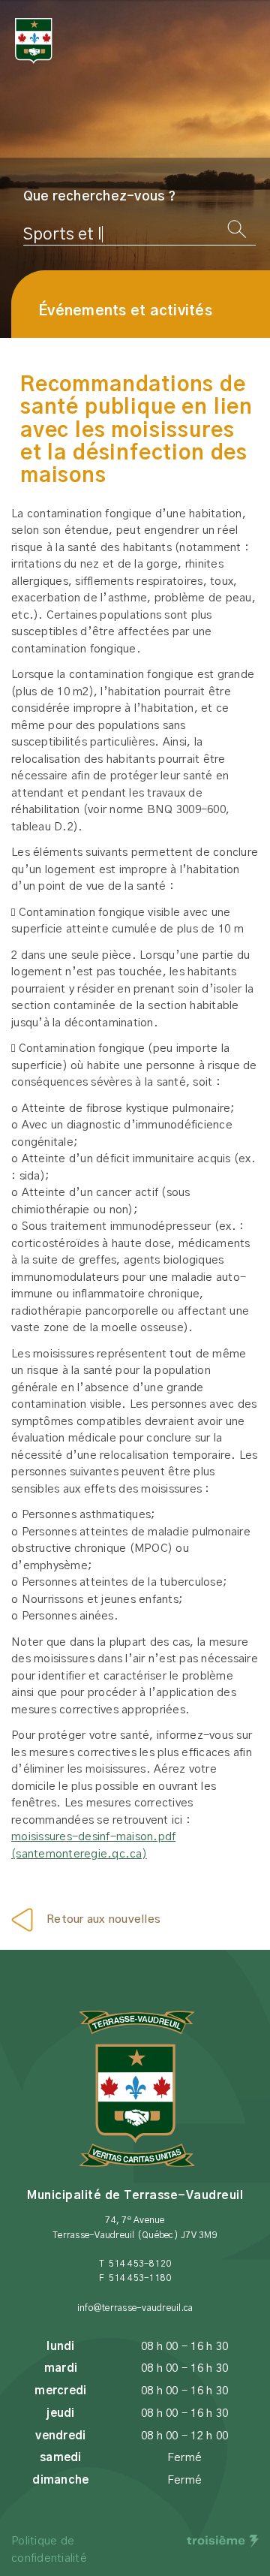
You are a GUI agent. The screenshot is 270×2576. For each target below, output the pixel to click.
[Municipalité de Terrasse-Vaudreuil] (34, 41)
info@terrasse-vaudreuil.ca (135, 2308)
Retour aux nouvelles (103, 1919)
